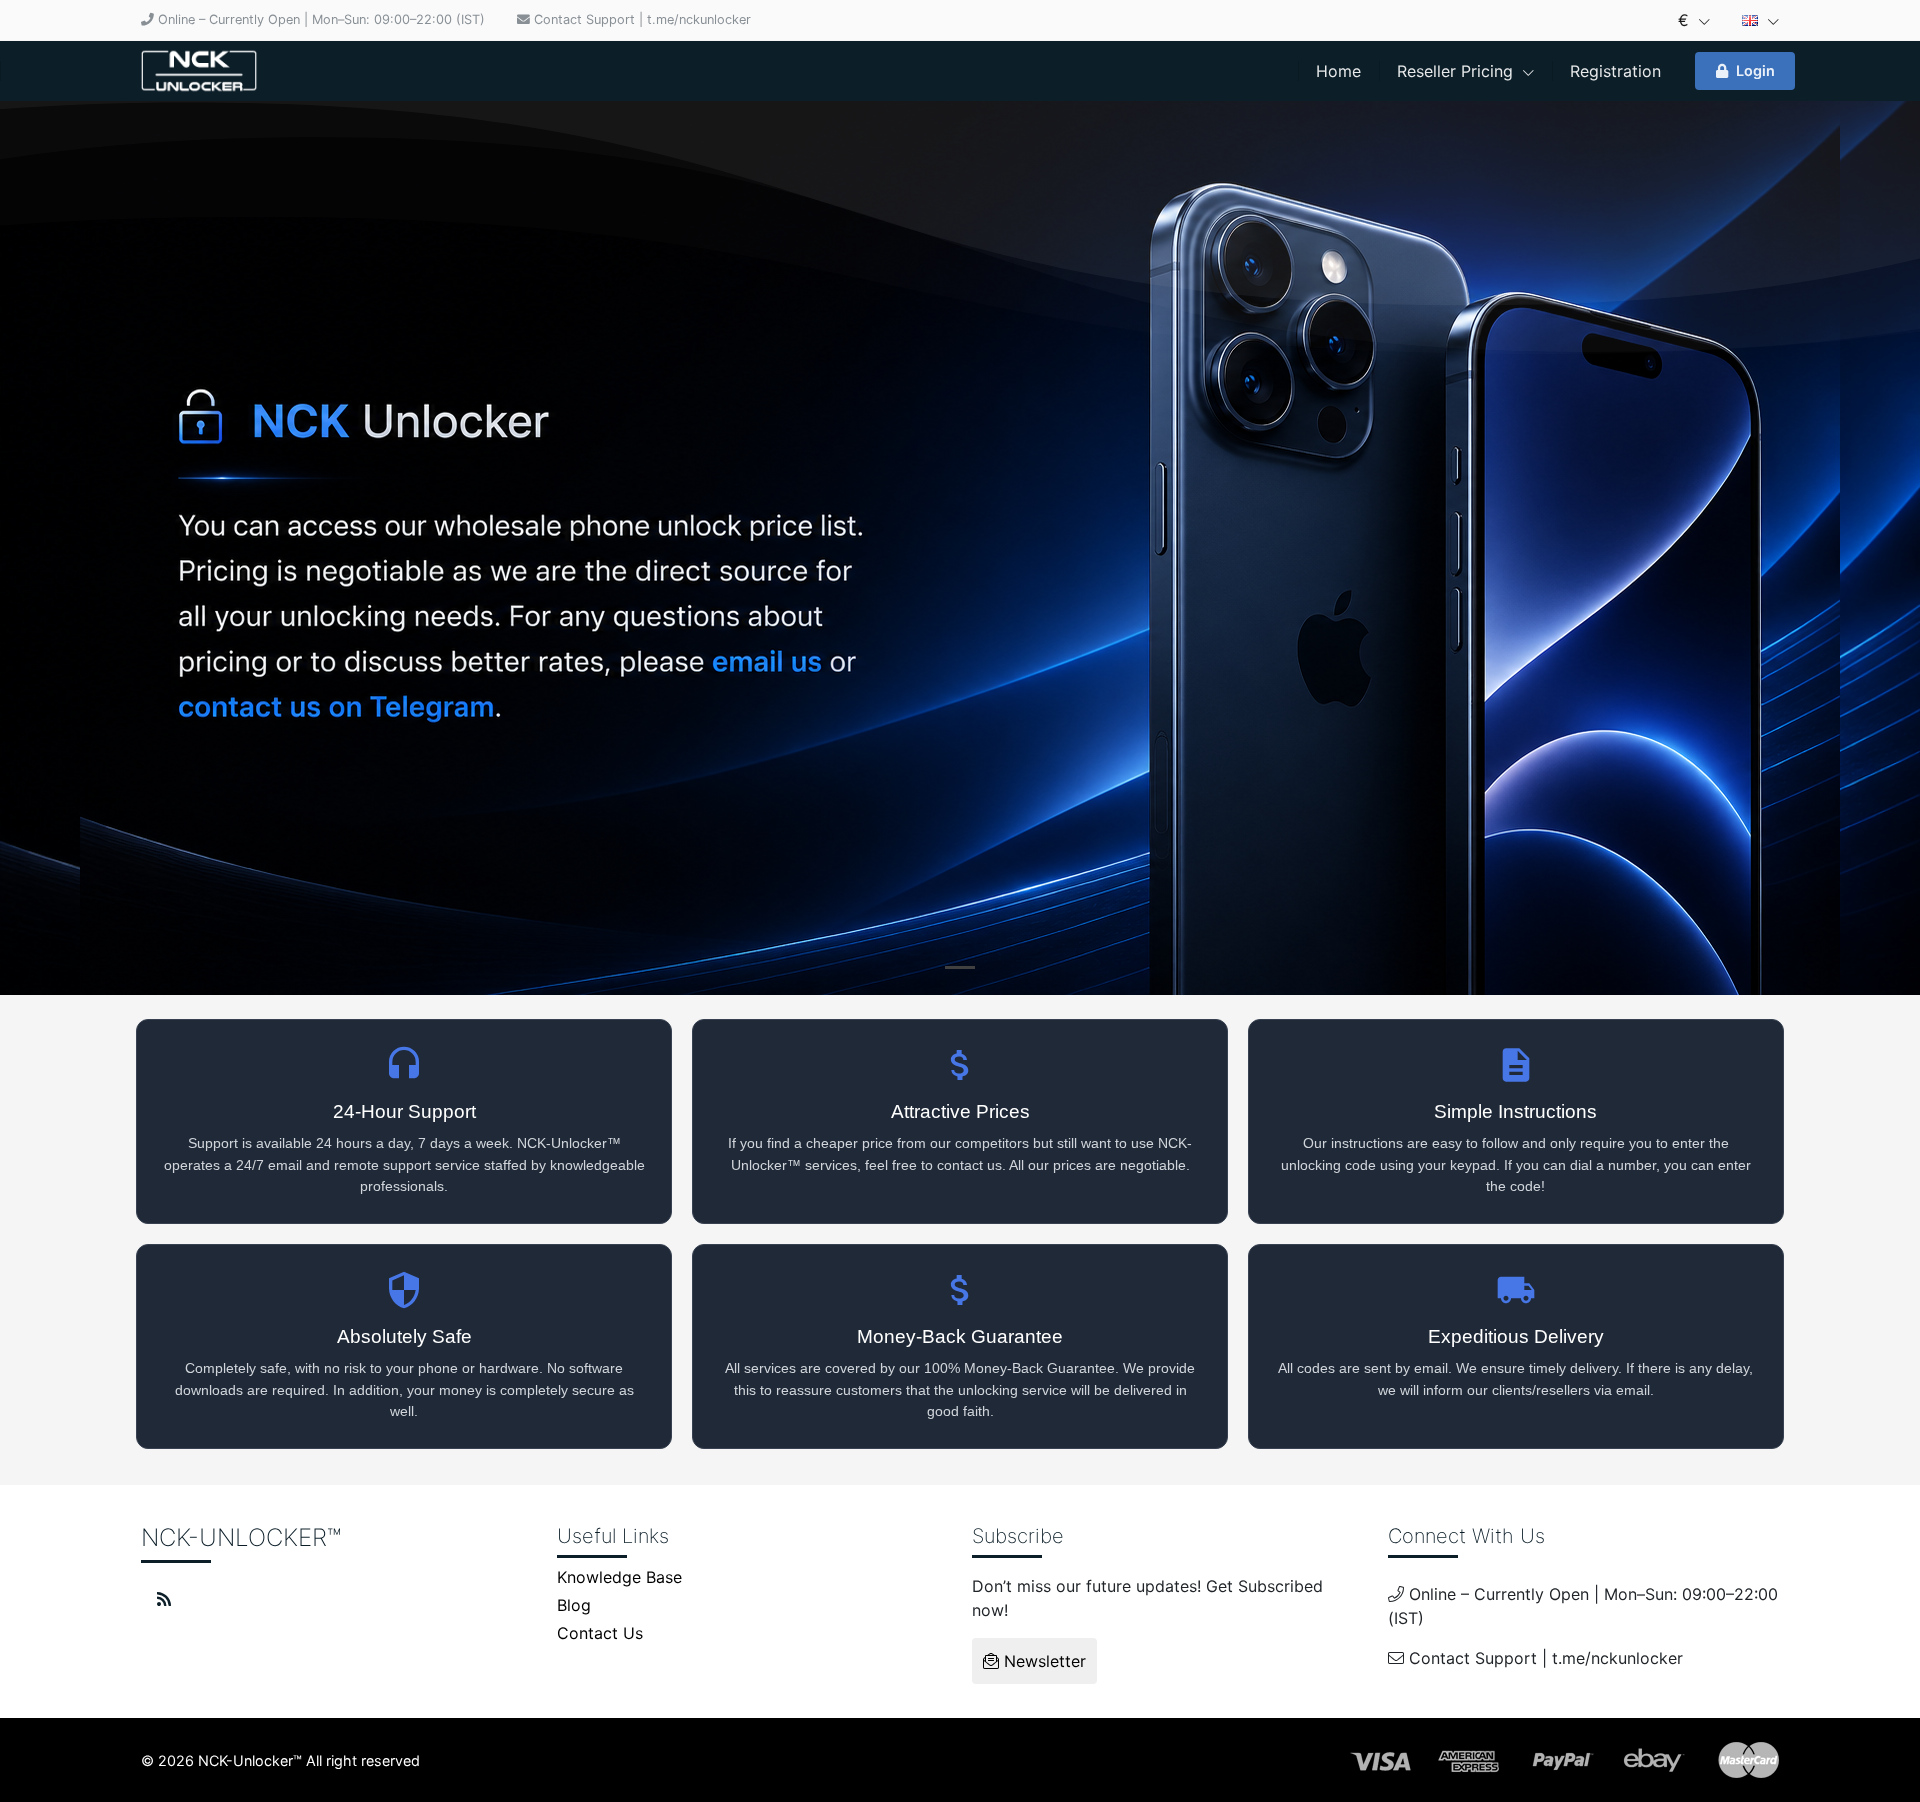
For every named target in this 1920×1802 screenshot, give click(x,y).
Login (1755, 70)
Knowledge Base (619, 1577)
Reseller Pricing (1457, 71)
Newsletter (1042, 1661)
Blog (574, 1605)
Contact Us (600, 1633)
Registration (1615, 71)
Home (1338, 71)
